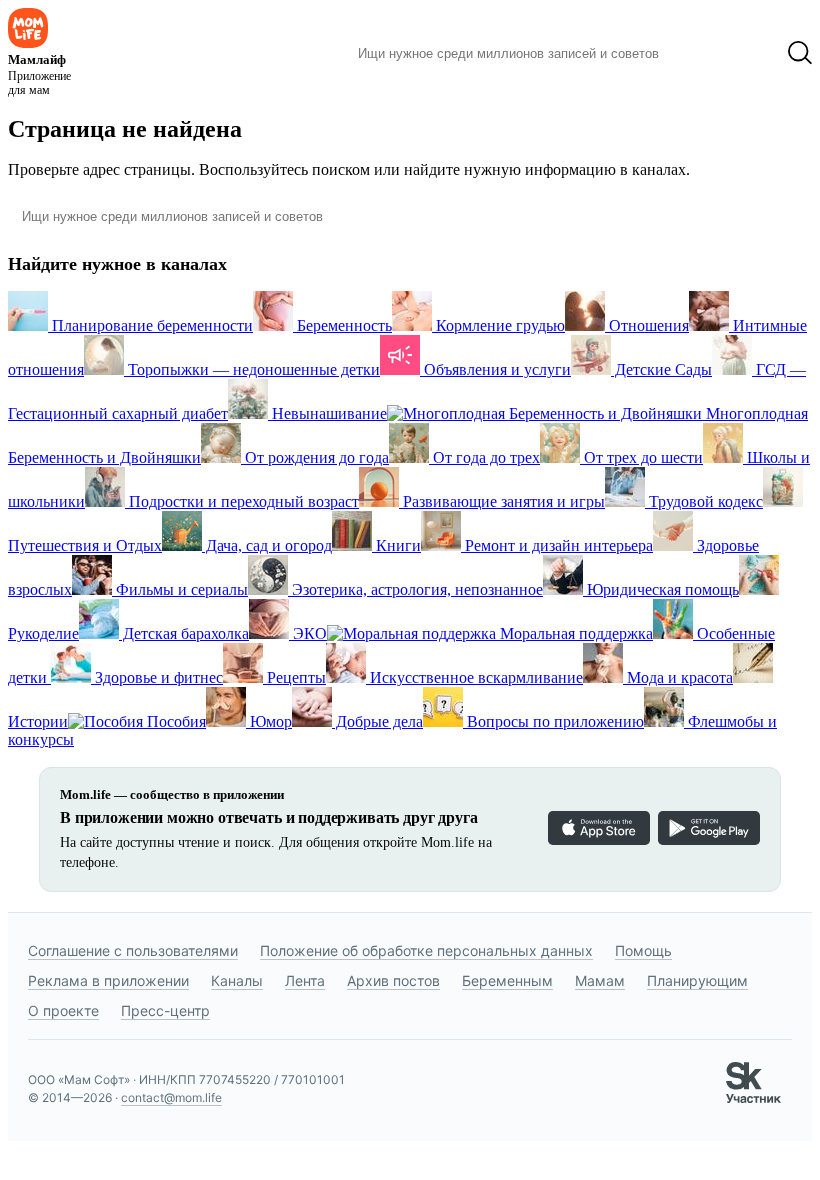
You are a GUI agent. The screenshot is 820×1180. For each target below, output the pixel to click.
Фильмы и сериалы (180, 589)
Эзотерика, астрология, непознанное (415, 589)
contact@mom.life (171, 1097)
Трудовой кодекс (704, 501)
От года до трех (484, 457)
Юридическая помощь (661, 589)
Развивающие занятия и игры (502, 501)
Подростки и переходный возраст (242, 501)
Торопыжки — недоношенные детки (252, 369)
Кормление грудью (498, 325)
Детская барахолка (184, 633)
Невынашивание (327, 413)
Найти (704, 53)
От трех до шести (641, 457)
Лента (305, 980)
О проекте (63, 1010)
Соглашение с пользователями (133, 950)
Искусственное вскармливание (474, 677)
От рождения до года (315, 457)
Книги (396, 545)
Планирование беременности (150, 325)
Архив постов (393, 980)
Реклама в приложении (108, 980)
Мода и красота (678, 677)
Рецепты (294, 677)
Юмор (269, 721)
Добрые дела (377, 721)
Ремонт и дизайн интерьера (557, 545)
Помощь (643, 950)
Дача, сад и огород (267, 545)
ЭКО (308, 633)
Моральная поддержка (574, 633)
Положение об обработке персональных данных (426, 950)
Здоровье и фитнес (157, 677)
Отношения (647, 325)
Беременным (507, 980)
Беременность (342, 325)
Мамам (600, 980)
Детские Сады (661, 369)
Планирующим (697, 980)
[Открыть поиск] (800, 53)
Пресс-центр (165, 1010)
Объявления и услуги (495, 369)
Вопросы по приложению (553, 721)
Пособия (174, 721)
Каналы (237, 980)
